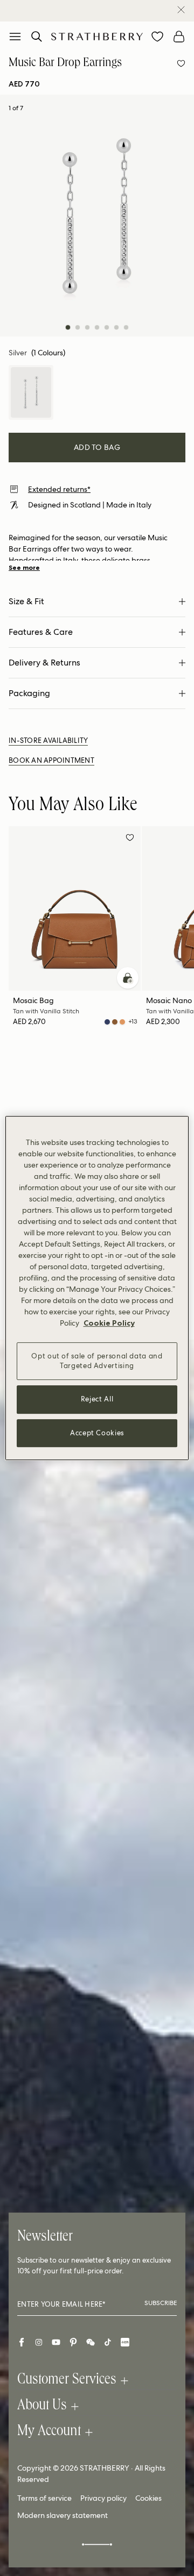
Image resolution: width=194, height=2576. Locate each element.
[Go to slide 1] (68, 327)
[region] (97, 1288)
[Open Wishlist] (157, 37)
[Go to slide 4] (97, 327)
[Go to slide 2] (78, 327)
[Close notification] (181, 10)
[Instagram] (39, 2342)
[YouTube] (56, 2342)
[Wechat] (91, 2342)
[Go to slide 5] (107, 327)
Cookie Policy (109, 1323)
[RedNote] (125, 2342)
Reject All (97, 1400)
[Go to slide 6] (116, 327)
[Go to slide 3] (87, 327)
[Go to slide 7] (126, 327)
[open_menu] (15, 37)
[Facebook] (22, 2342)
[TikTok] (108, 2342)
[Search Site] (37, 37)
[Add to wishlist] (181, 63)
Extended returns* (59, 489)
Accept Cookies (97, 1433)
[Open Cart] (179, 37)
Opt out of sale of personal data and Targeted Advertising (97, 1361)
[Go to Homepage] (97, 36)
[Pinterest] (73, 2342)
